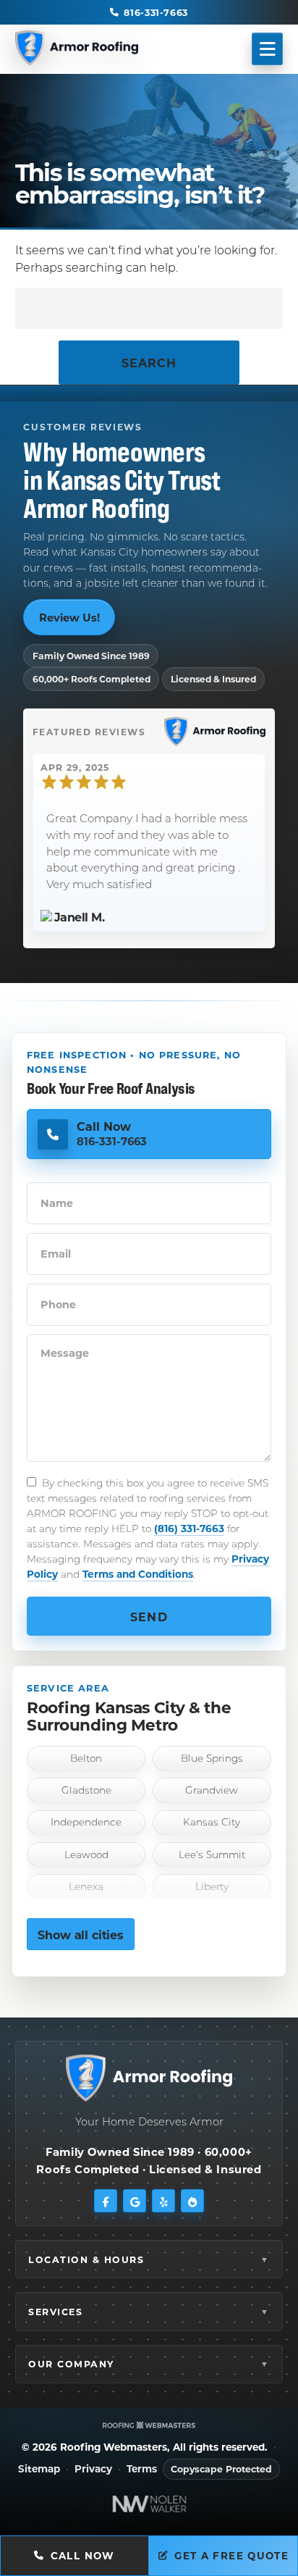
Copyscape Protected (221, 2469)
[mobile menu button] (268, 49)
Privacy (93, 2469)
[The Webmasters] (149, 2425)
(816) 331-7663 (189, 1528)
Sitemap (39, 2469)
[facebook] (106, 2201)
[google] (135, 2201)
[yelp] (163, 2201)
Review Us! (69, 617)
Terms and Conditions (138, 1574)
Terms (142, 2469)
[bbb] (192, 2201)
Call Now (83, 2556)
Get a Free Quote (231, 2556)
